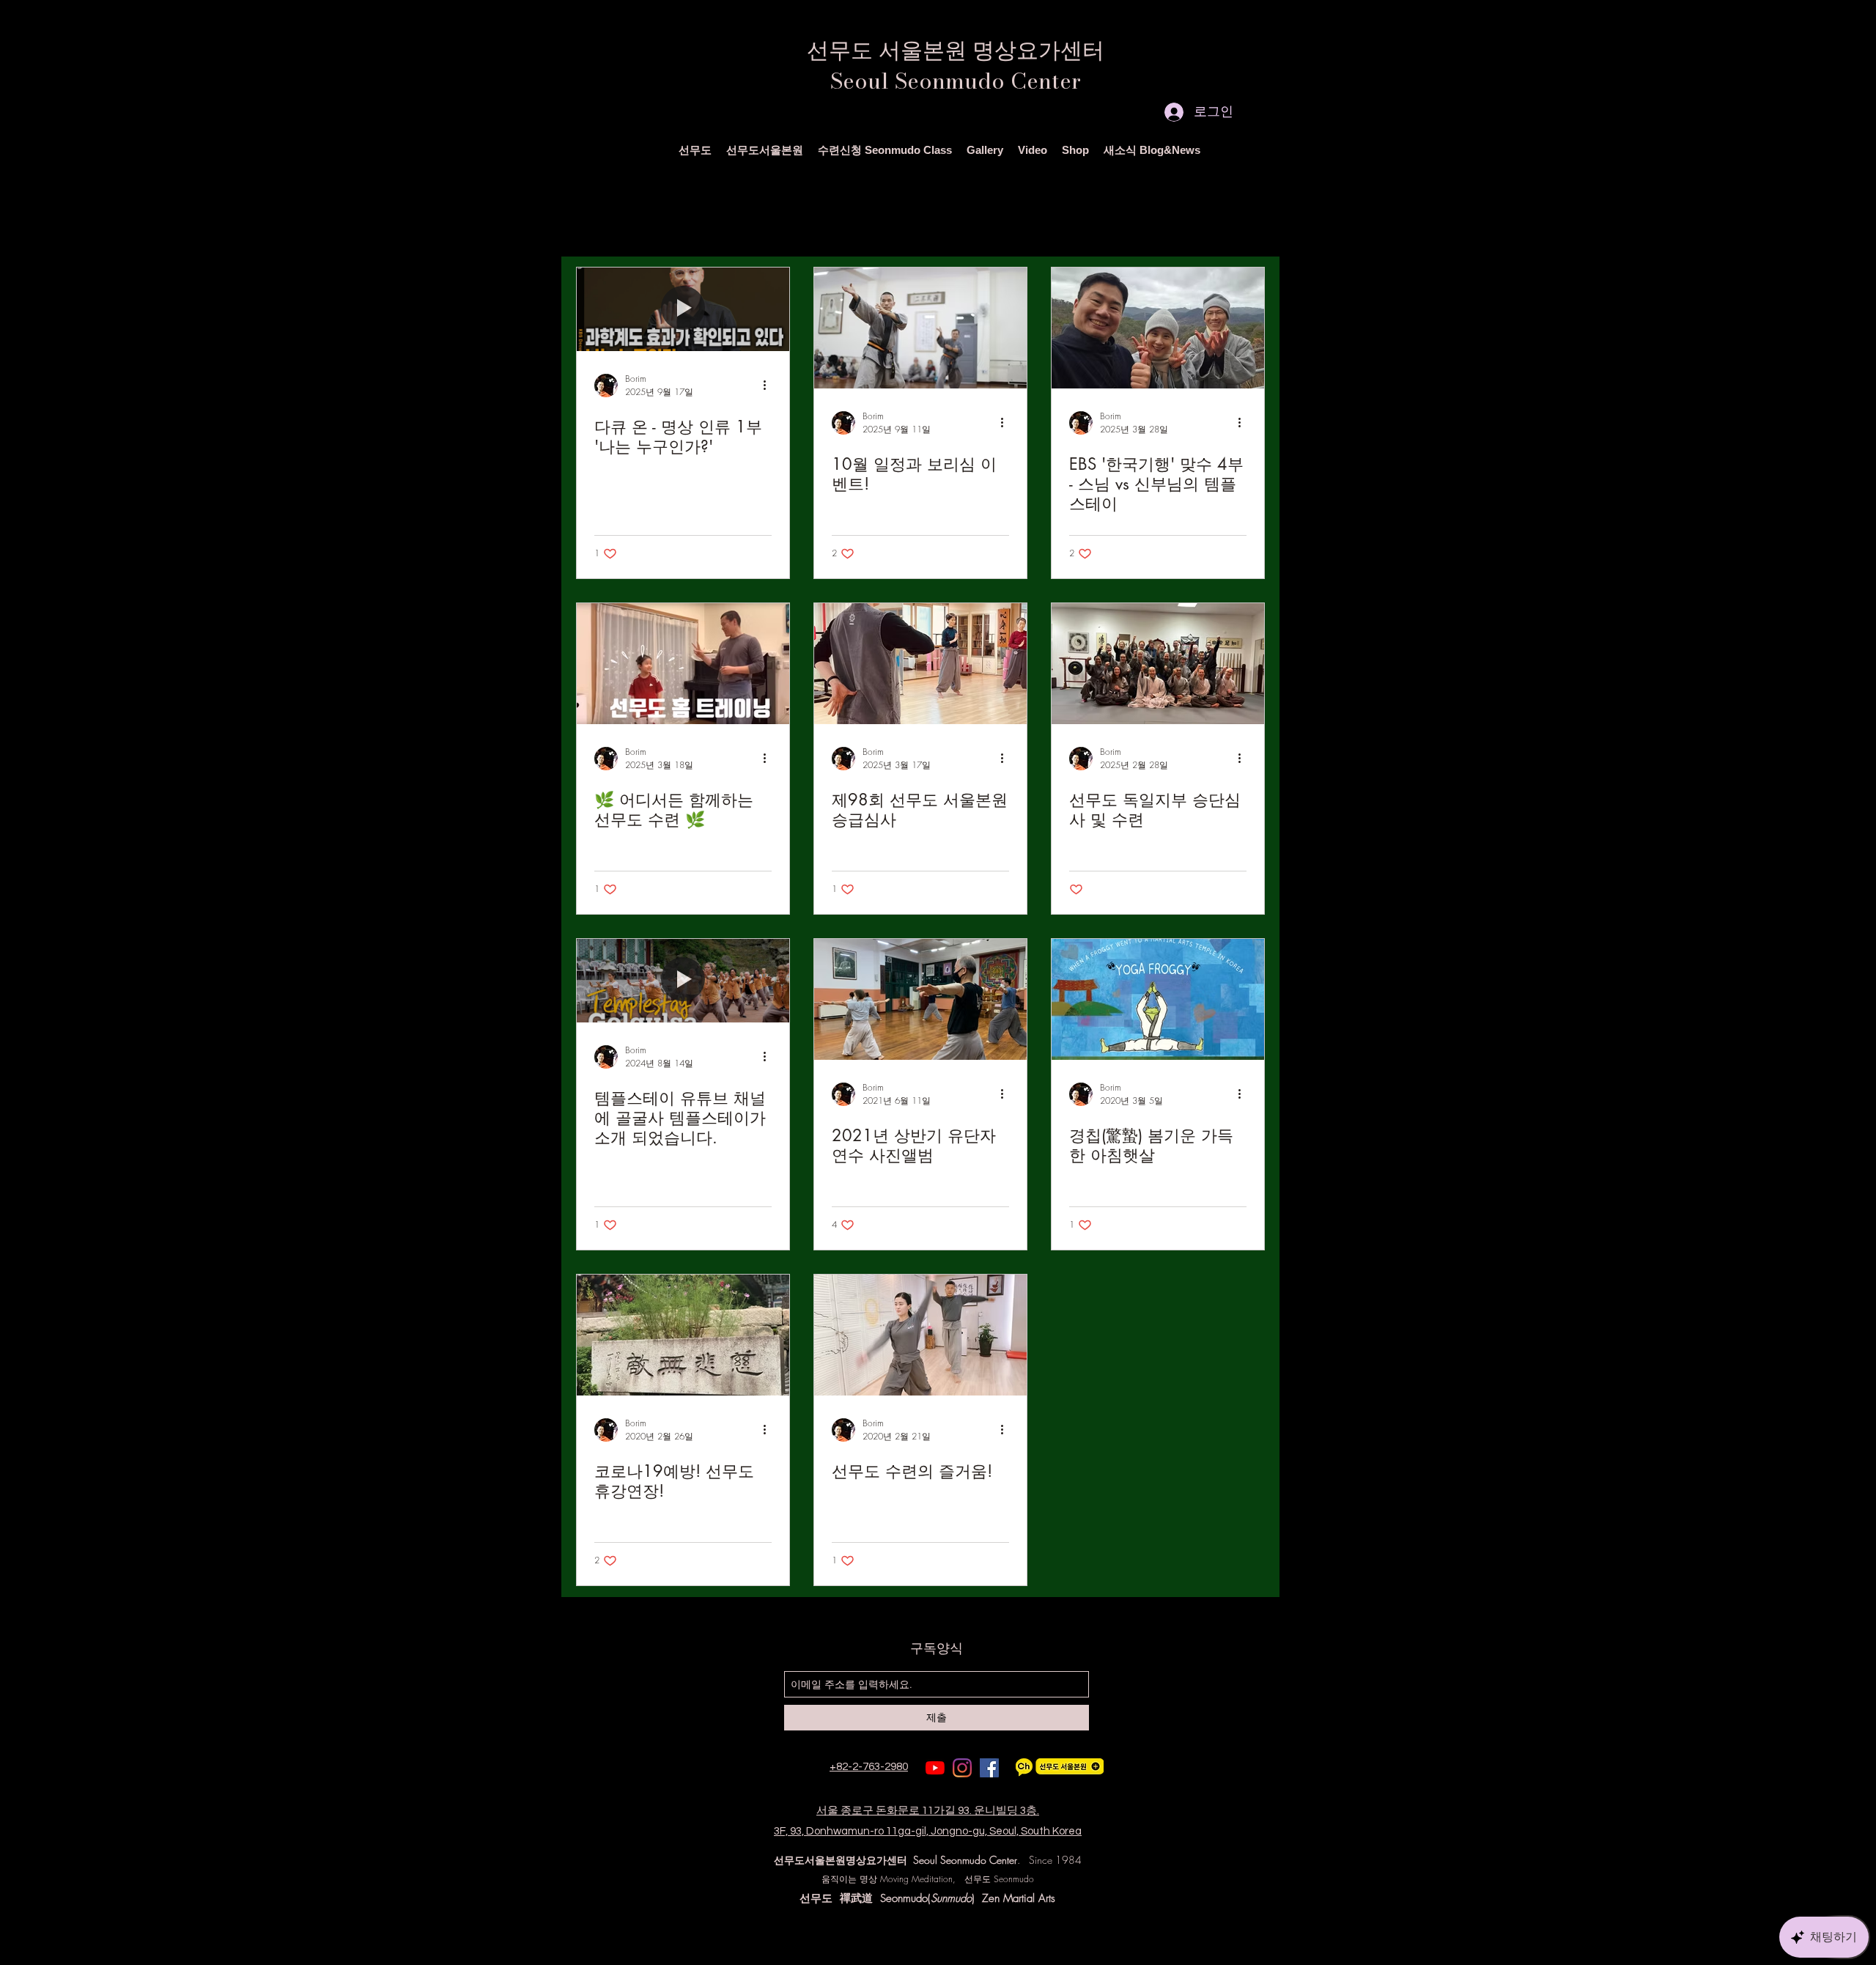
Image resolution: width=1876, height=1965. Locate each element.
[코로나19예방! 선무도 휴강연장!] (683, 1335)
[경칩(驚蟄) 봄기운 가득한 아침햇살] (1158, 999)
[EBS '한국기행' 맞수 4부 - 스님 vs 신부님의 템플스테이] (1158, 328)
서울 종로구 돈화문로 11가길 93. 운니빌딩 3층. (928, 1811)
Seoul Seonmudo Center (956, 81)
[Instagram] (962, 1768)
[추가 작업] (769, 386)
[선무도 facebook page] (989, 1768)
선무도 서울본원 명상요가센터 (956, 50)
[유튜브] (935, 1768)
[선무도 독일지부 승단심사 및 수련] (1158, 664)
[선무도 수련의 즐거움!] (920, 1335)
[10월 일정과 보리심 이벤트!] (920, 328)
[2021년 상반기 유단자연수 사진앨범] (920, 999)
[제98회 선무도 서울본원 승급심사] (920, 664)
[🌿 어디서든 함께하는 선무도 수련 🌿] (683, 664)
